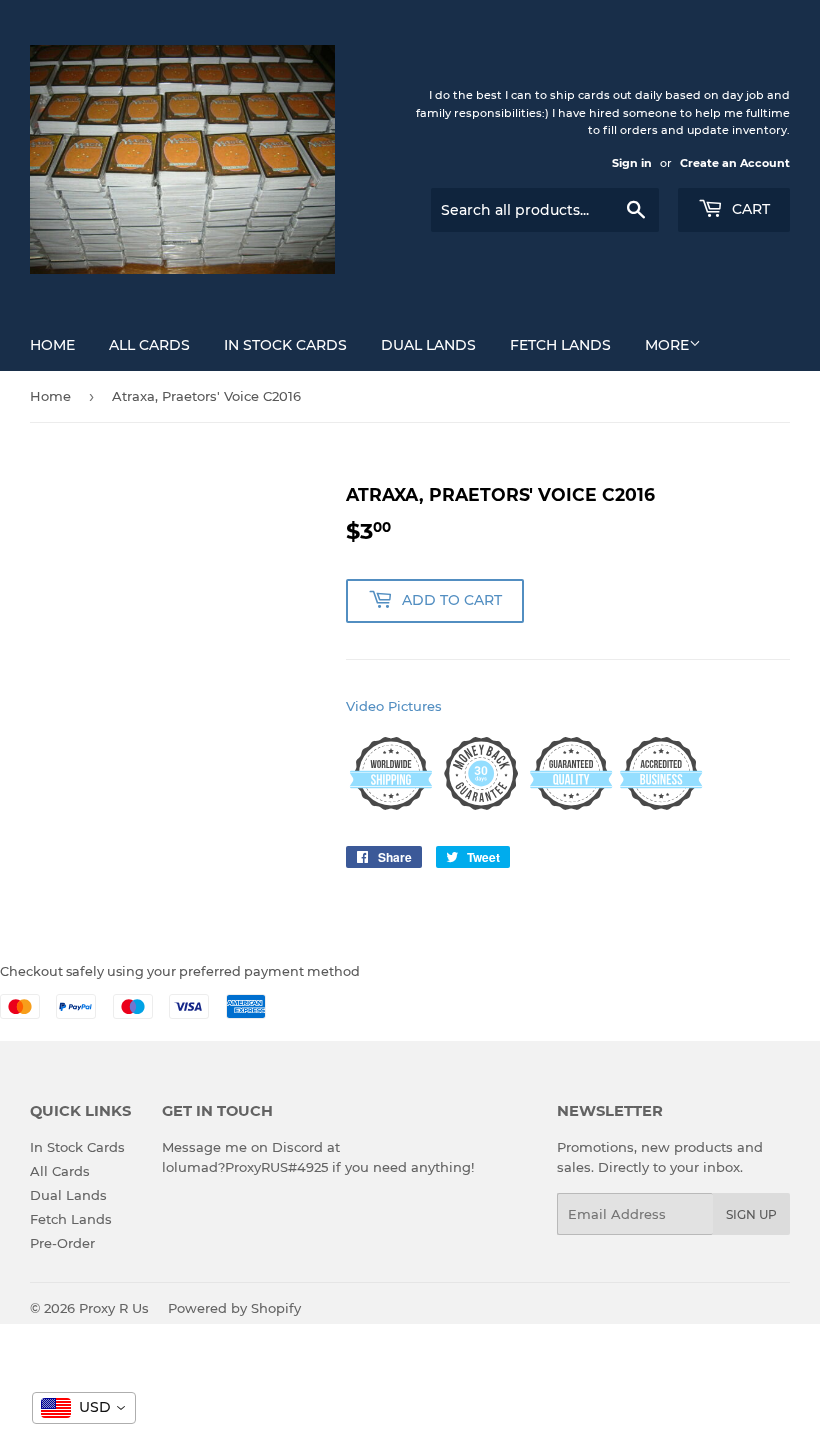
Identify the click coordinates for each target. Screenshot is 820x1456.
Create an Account (735, 163)
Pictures (415, 706)
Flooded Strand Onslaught (188, 1402)
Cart (749, 209)
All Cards (149, 345)
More (667, 345)
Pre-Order (62, 1243)
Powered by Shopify (234, 1308)
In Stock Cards (285, 345)
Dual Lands (428, 345)
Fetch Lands (560, 345)
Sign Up (751, 1214)
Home (52, 345)
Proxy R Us (114, 1308)
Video (365, 706)
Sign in (632, 163)
